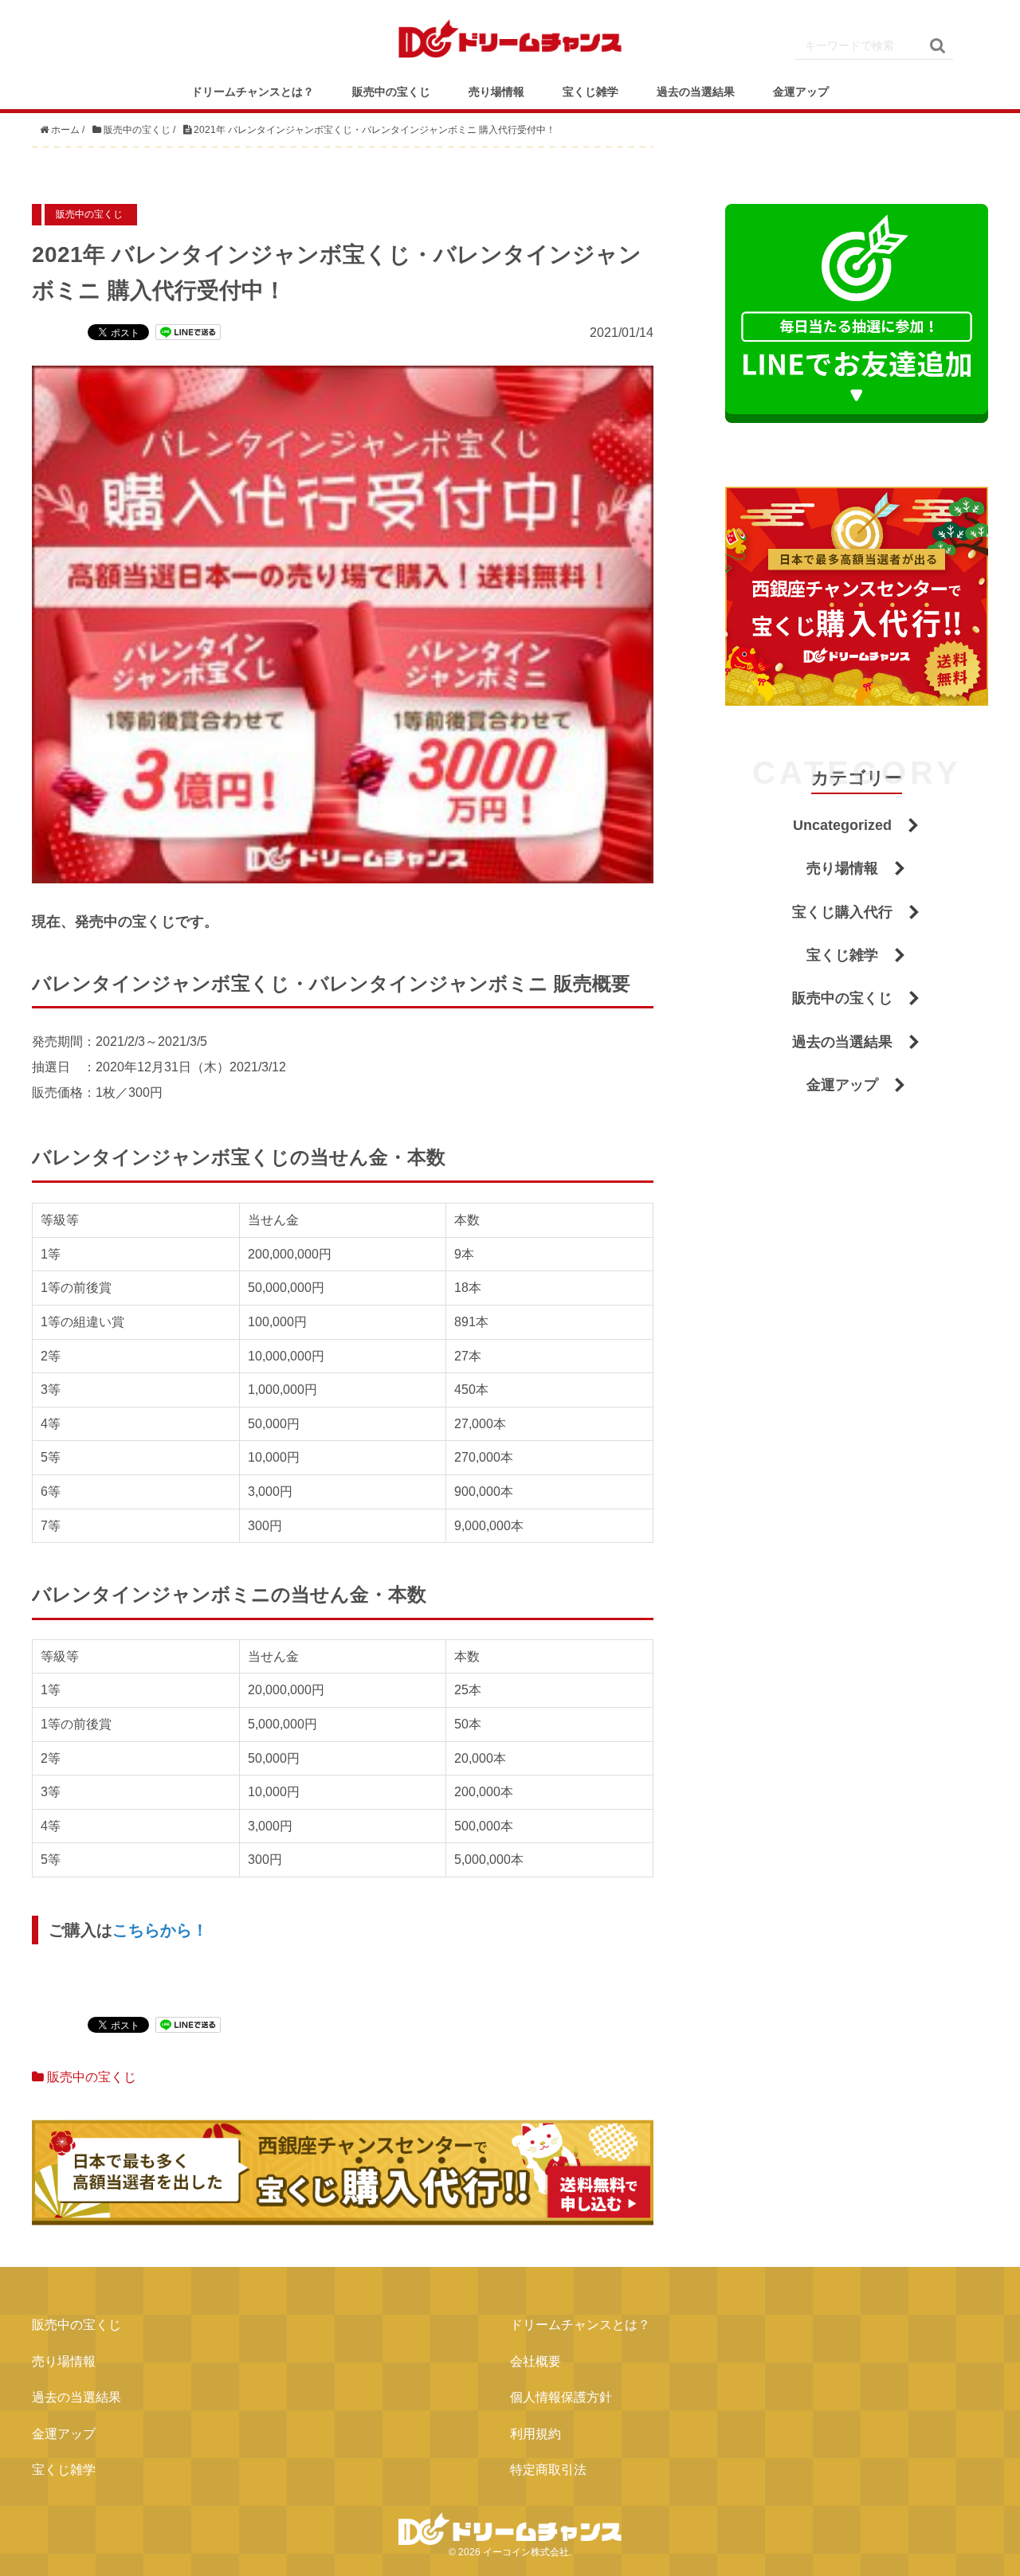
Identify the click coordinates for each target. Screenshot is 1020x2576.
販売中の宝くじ (391, 92)
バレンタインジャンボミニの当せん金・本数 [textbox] (229, 1594)
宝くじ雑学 (590, 92)
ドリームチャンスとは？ (253, 92)
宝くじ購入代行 (842, 912)
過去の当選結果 (696, 92)
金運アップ (801, 92)
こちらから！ (160, 1930)
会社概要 (535, 2361)
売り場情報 (496, 92)
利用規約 (535, 2434)
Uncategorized (842, 825)
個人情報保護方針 (561, 2397)
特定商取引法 (548, 2470)
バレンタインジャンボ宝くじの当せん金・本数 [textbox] (239, 1157)
